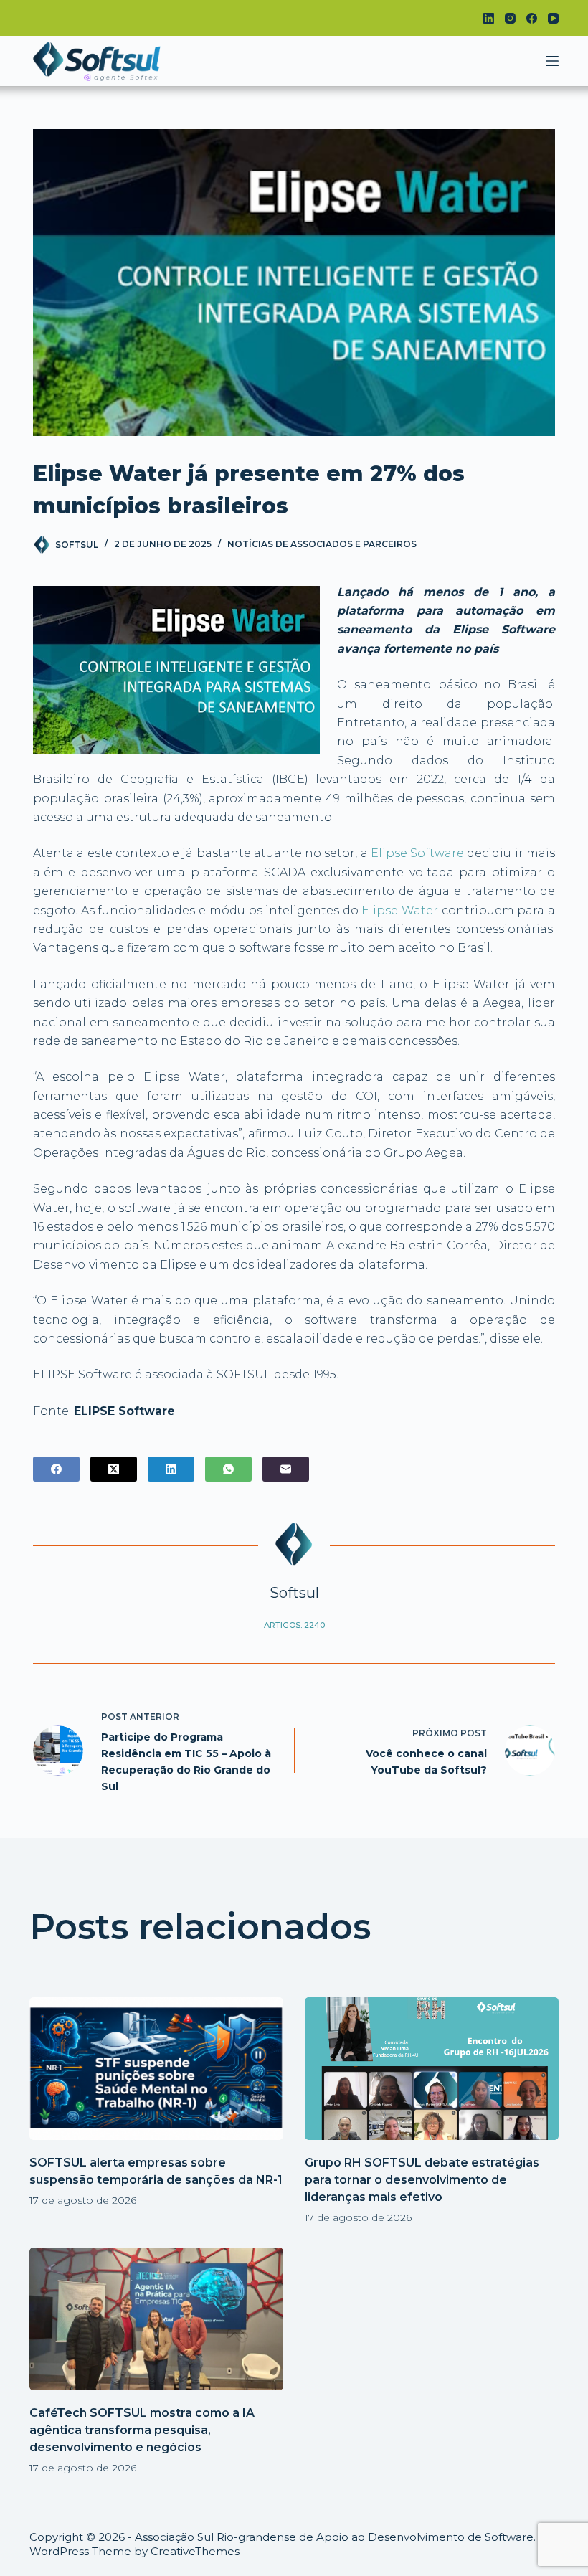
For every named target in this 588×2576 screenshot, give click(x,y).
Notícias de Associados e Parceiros (322, 544)
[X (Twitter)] (114, 1469)
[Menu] (552, 61)
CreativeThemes (195, 2551)
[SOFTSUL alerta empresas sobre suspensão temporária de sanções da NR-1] (156, 2069)
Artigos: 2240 (294, 1625)
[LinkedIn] (489, 18)
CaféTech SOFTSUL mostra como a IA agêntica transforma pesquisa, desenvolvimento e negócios (142, 2430)
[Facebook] (532, 18)
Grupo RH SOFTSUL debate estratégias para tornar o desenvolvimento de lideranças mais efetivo (422, 2180)
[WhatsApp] (228, 1469)
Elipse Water (400, 910)
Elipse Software (417, 853)
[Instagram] (510, 18)
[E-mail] (286, 1469)
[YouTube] (553, 18)
